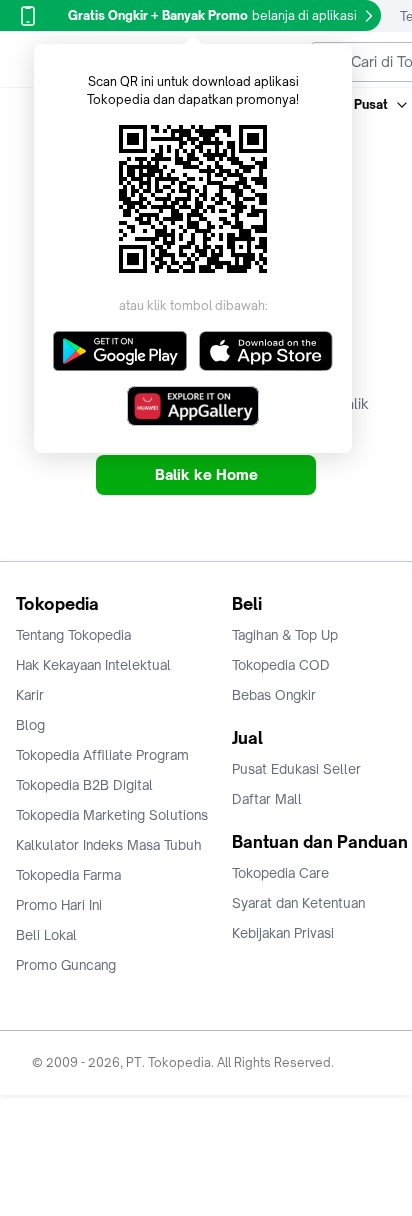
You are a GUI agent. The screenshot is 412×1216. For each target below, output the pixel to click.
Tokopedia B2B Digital (84, 785)
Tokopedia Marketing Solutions (112, 815)
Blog (30, 725)
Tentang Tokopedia (73, 635)
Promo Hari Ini (59, 905)
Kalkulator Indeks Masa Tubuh (109, 845)
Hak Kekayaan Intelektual (93, 665)
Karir (30, 695)
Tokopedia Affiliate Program (102, 755)
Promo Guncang (66, 965)
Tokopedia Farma (68, 875)
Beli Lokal (46, 935)
